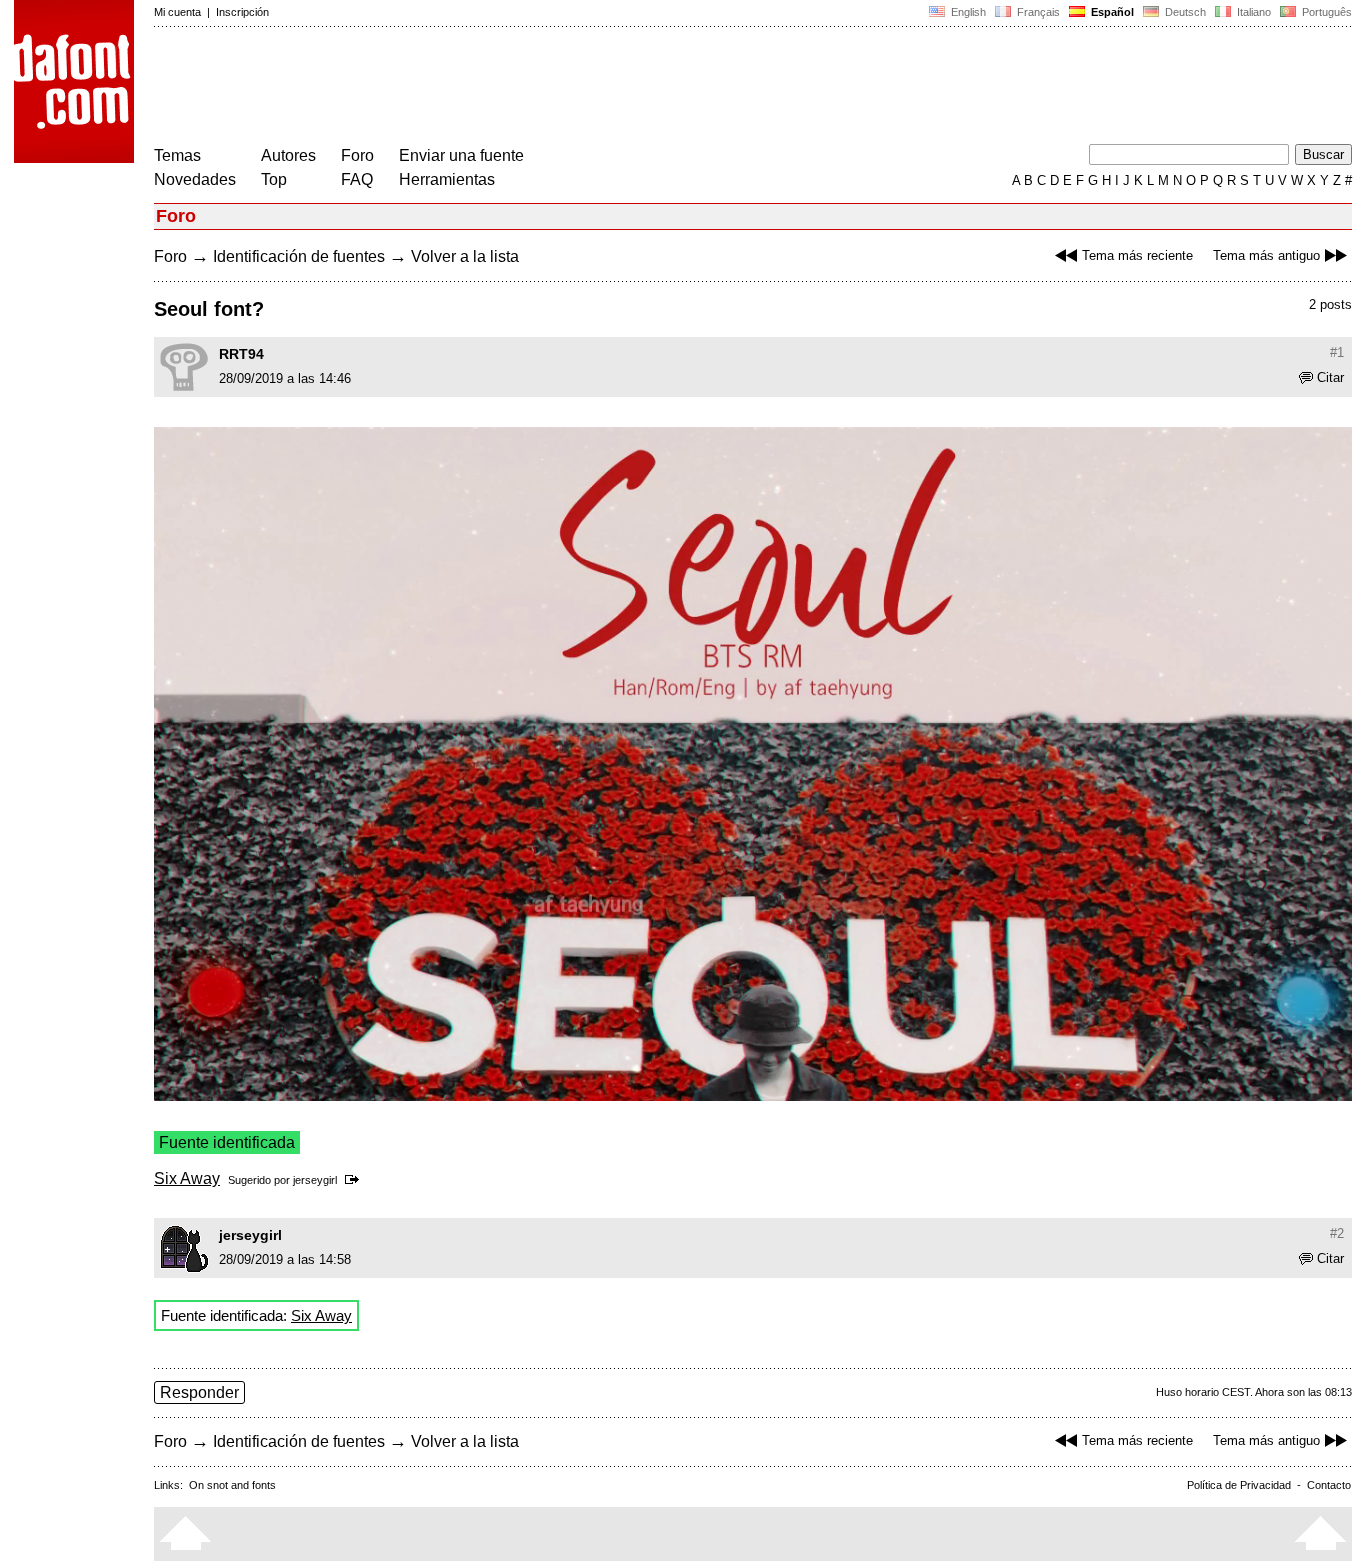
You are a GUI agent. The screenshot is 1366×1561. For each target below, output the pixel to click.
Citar (1330, 377)
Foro (357, 155)
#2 (1337, 1233)
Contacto (1329, 1485)
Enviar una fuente (461, 155)
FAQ (357, 179)
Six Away (187, 1178)
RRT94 (241, 354)
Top (274, 179)
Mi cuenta (177, 12)
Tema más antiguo (1266, 255)
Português (1324, 12)
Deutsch (1184, 12)
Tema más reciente (1137, 255)
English (967, 12)
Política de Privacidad (1239, 1485)
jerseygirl (315, 1180)
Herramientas (447, 179)
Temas (177, 155)
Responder (199, 1392)
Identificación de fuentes (299, 256)
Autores (288, 155)
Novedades (195, 179)
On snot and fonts (232, 1485)
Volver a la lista (465, 256)
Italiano (1252, 12)
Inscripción (242, 12)
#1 (1337, 352)
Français (1037, 12)
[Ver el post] (355, 1180)
